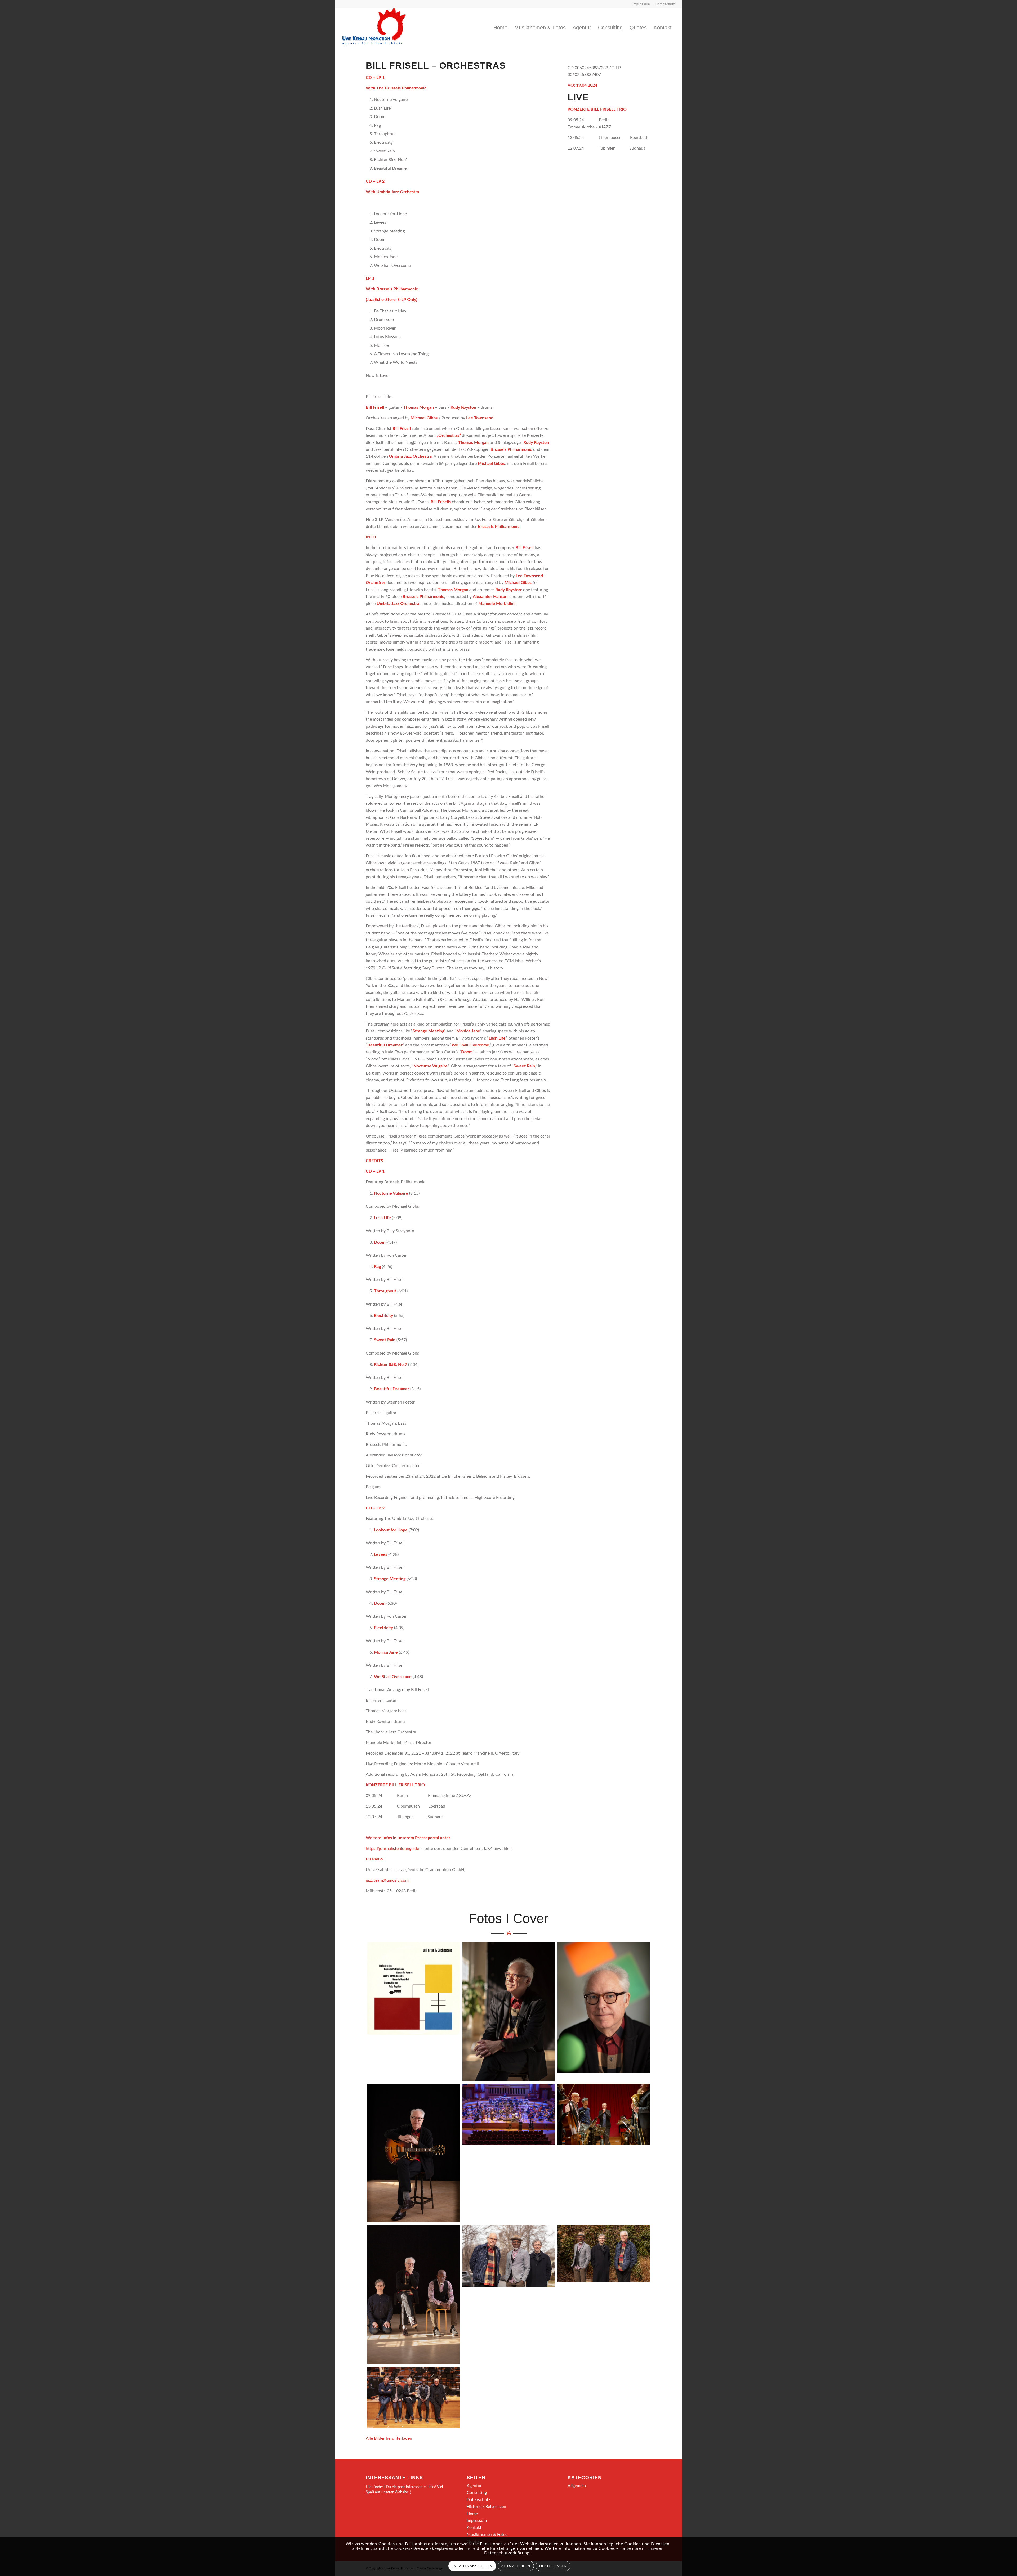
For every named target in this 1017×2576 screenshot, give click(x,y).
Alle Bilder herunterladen (389, 2438)
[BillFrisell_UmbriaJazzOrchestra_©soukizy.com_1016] (604, 2114)
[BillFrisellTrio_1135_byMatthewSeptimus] (604, 2253)
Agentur (474, 2486)
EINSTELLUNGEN (553, 2566)
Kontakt (474, 2528)
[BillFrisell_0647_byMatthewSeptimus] (413, 2153)
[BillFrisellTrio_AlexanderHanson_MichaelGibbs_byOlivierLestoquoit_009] (413, 2397)
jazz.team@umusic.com (387, 1880)
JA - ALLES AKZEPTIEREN (472, 2566)
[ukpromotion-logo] (374, 28)
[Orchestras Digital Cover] (413, 1988)
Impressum (641, 4)
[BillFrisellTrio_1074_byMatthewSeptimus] (508, 2256)
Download (373, 1948)
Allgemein (577, 2486)
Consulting (477, 2493)
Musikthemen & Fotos (487, 2535)
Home (472, 2514)
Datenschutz (665, 4)
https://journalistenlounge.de (392, 1849)
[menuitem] (641, 4)
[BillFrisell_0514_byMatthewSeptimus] (604, 2007)
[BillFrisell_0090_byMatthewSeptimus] (508, 2011)
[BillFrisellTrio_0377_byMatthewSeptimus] (413, 2294)
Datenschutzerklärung (507, 2553)
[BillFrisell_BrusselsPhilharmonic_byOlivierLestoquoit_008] (508, 2114)
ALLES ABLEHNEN (516, 2566)
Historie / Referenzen (486, 2507)
